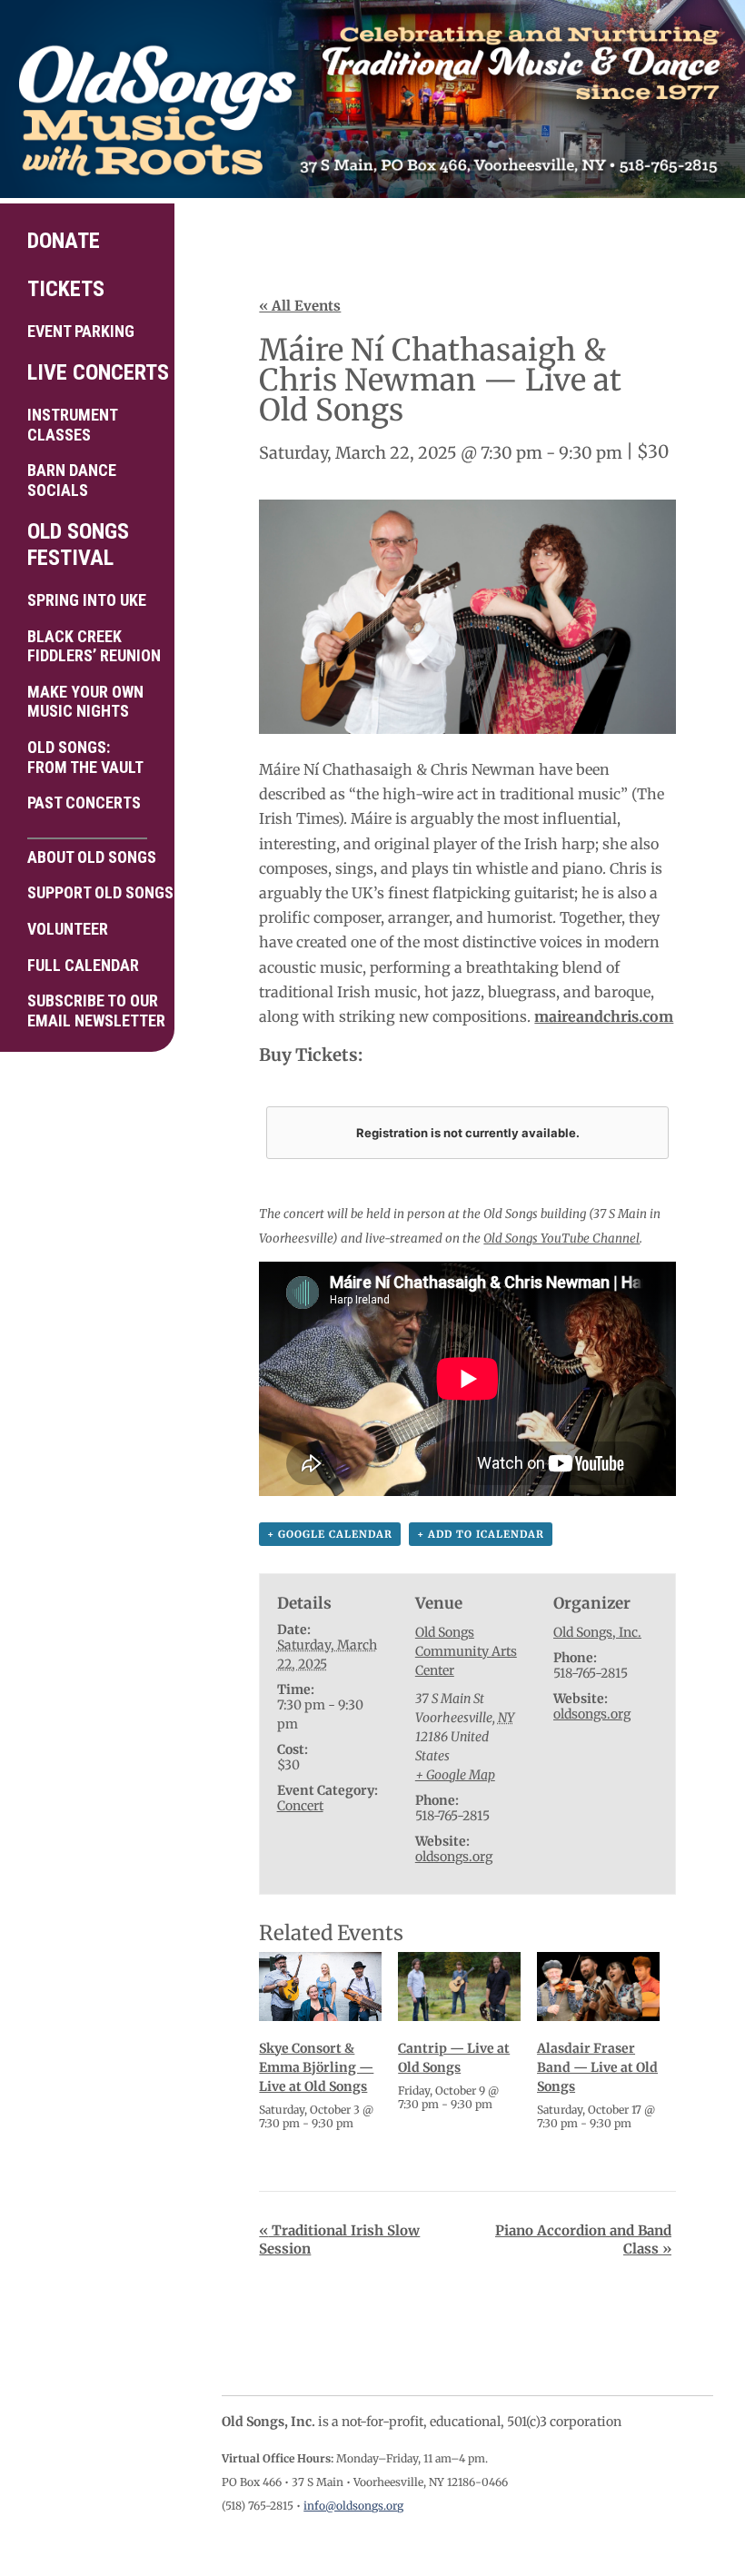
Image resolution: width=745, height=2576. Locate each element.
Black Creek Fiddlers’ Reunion (94, 646)
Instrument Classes (73, 425)
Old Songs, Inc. (597, 1632)
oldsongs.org (454, 1857)
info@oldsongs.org (353, 2506)
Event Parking (81, 331)
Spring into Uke (87, 600)
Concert (300, 1806)
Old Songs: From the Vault (85, 757)
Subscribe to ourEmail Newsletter (94, 1011)
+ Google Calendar (330, 1534)
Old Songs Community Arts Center (466, 1651)
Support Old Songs (94, 892)
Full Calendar (83, 965)
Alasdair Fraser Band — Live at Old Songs (597, 2067)
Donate (64, 241)
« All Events (300, 306)
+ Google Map (455, 1775)
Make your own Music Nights (85, 702)
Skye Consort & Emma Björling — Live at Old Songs (316, 2067)
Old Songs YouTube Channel (561, 1238)
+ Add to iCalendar (481, 1534)
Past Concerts (84, 803)
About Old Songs (92, 857)
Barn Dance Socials (72, 480)
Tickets (66, 289)
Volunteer (68, 929)
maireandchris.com (604, 1016)
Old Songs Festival (78, 545)
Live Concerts (94, 372)
